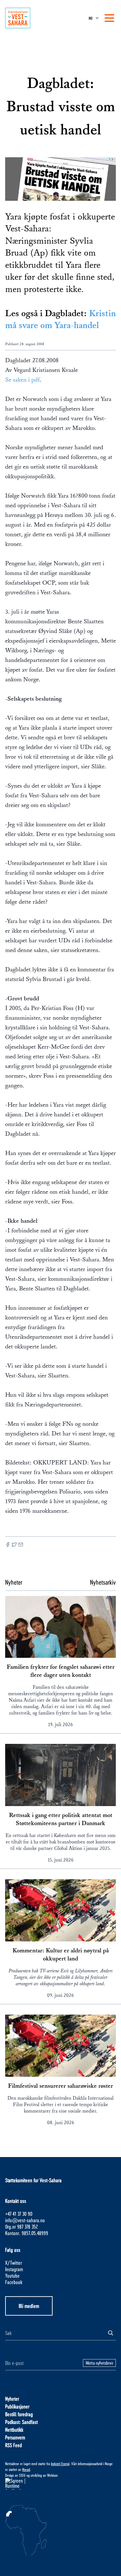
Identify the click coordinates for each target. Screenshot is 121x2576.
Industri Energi (60, 2464)
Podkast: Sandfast (21, 2422)
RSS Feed (14, 2445)
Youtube (12, 2275)
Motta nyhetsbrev (99, 2363)
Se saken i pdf (22, 380)
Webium (52, 2475)
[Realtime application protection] (60, 2484)
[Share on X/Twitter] (14, 1545)
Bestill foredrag (19, 2414)
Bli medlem (29, 2306)
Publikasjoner (17, 2406)
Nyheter (12, 2399)
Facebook (14, 2282)
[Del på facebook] (8, 1545)
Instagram (14, 2269)
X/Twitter (14, 2263)
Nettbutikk (14, 2430)
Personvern (15, 2437)
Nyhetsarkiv (103, 1582)
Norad (26, 2469)
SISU (22, 2475)
